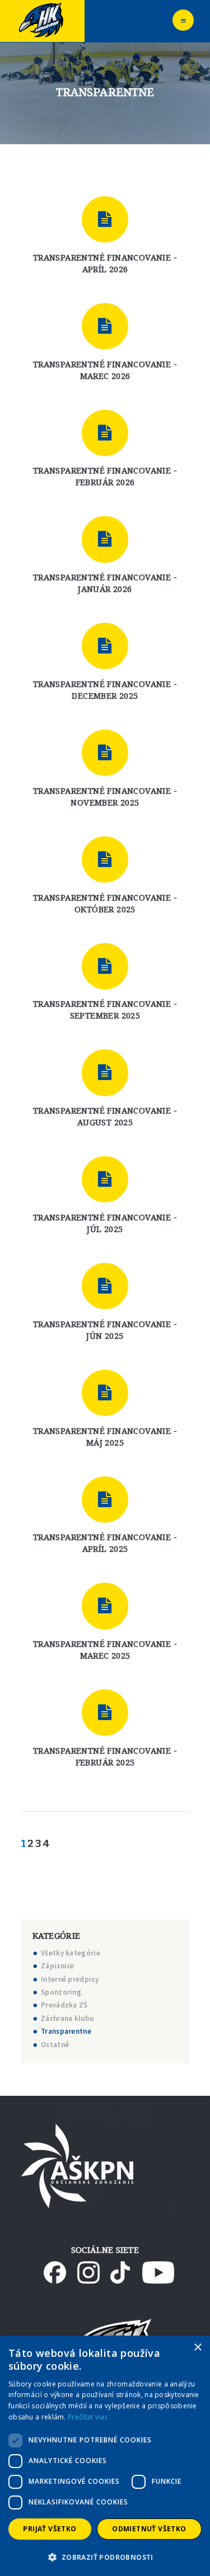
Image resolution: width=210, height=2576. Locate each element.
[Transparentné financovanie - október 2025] (105, 860)
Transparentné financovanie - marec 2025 (105, 1649)
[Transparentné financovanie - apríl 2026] (105, 219)
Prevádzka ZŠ (64, 2005)
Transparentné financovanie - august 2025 (105, 1116)
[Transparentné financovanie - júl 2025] (105, 1179)
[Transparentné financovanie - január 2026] (105, 539)
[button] (105, 2557)
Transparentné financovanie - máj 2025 (105, 1436)
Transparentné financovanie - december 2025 (105, 690)
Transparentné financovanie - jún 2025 (105, 1330)
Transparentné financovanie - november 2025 (105, 796)
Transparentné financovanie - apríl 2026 (105, 263)
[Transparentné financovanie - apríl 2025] (105, 1500)
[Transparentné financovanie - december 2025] (105, 646)
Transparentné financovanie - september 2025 (105, 1009)
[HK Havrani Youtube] (158, 2267)
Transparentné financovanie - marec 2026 (105, 370)
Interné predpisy (70, 1979)
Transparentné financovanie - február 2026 (105, 476)
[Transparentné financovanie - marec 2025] (105, 1606)
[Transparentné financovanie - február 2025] (105, 1713)
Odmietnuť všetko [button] (149, 2529)
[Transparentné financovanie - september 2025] (105, 966)
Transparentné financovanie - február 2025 (105, 1756)
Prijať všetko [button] (50, 2529)
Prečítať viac (88, 2417)
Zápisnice (58, 1966)
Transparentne (66, 2031)
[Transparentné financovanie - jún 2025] (105, 1286)
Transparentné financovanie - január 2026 (105, 583)
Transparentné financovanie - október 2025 (105, 903)
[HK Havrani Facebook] (55, 2267)
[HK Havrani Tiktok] (120, 2267)
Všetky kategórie (71, 1953)
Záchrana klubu (67, 2018)
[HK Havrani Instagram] (88, 2267)
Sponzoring (61, 1992)
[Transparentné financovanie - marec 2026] (105, 326)
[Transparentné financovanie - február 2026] (105, 433)
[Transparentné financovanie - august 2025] (105, 1072)
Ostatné (55, 2045)
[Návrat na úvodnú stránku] (42, 5)
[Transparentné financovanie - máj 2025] (105, 1393)
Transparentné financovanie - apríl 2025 (105, 1543)
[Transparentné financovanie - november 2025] (105, 753)
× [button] (197, 2348)
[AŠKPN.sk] (77, 2129)
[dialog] (105, 2456)
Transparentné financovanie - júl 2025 (105, 1223)
